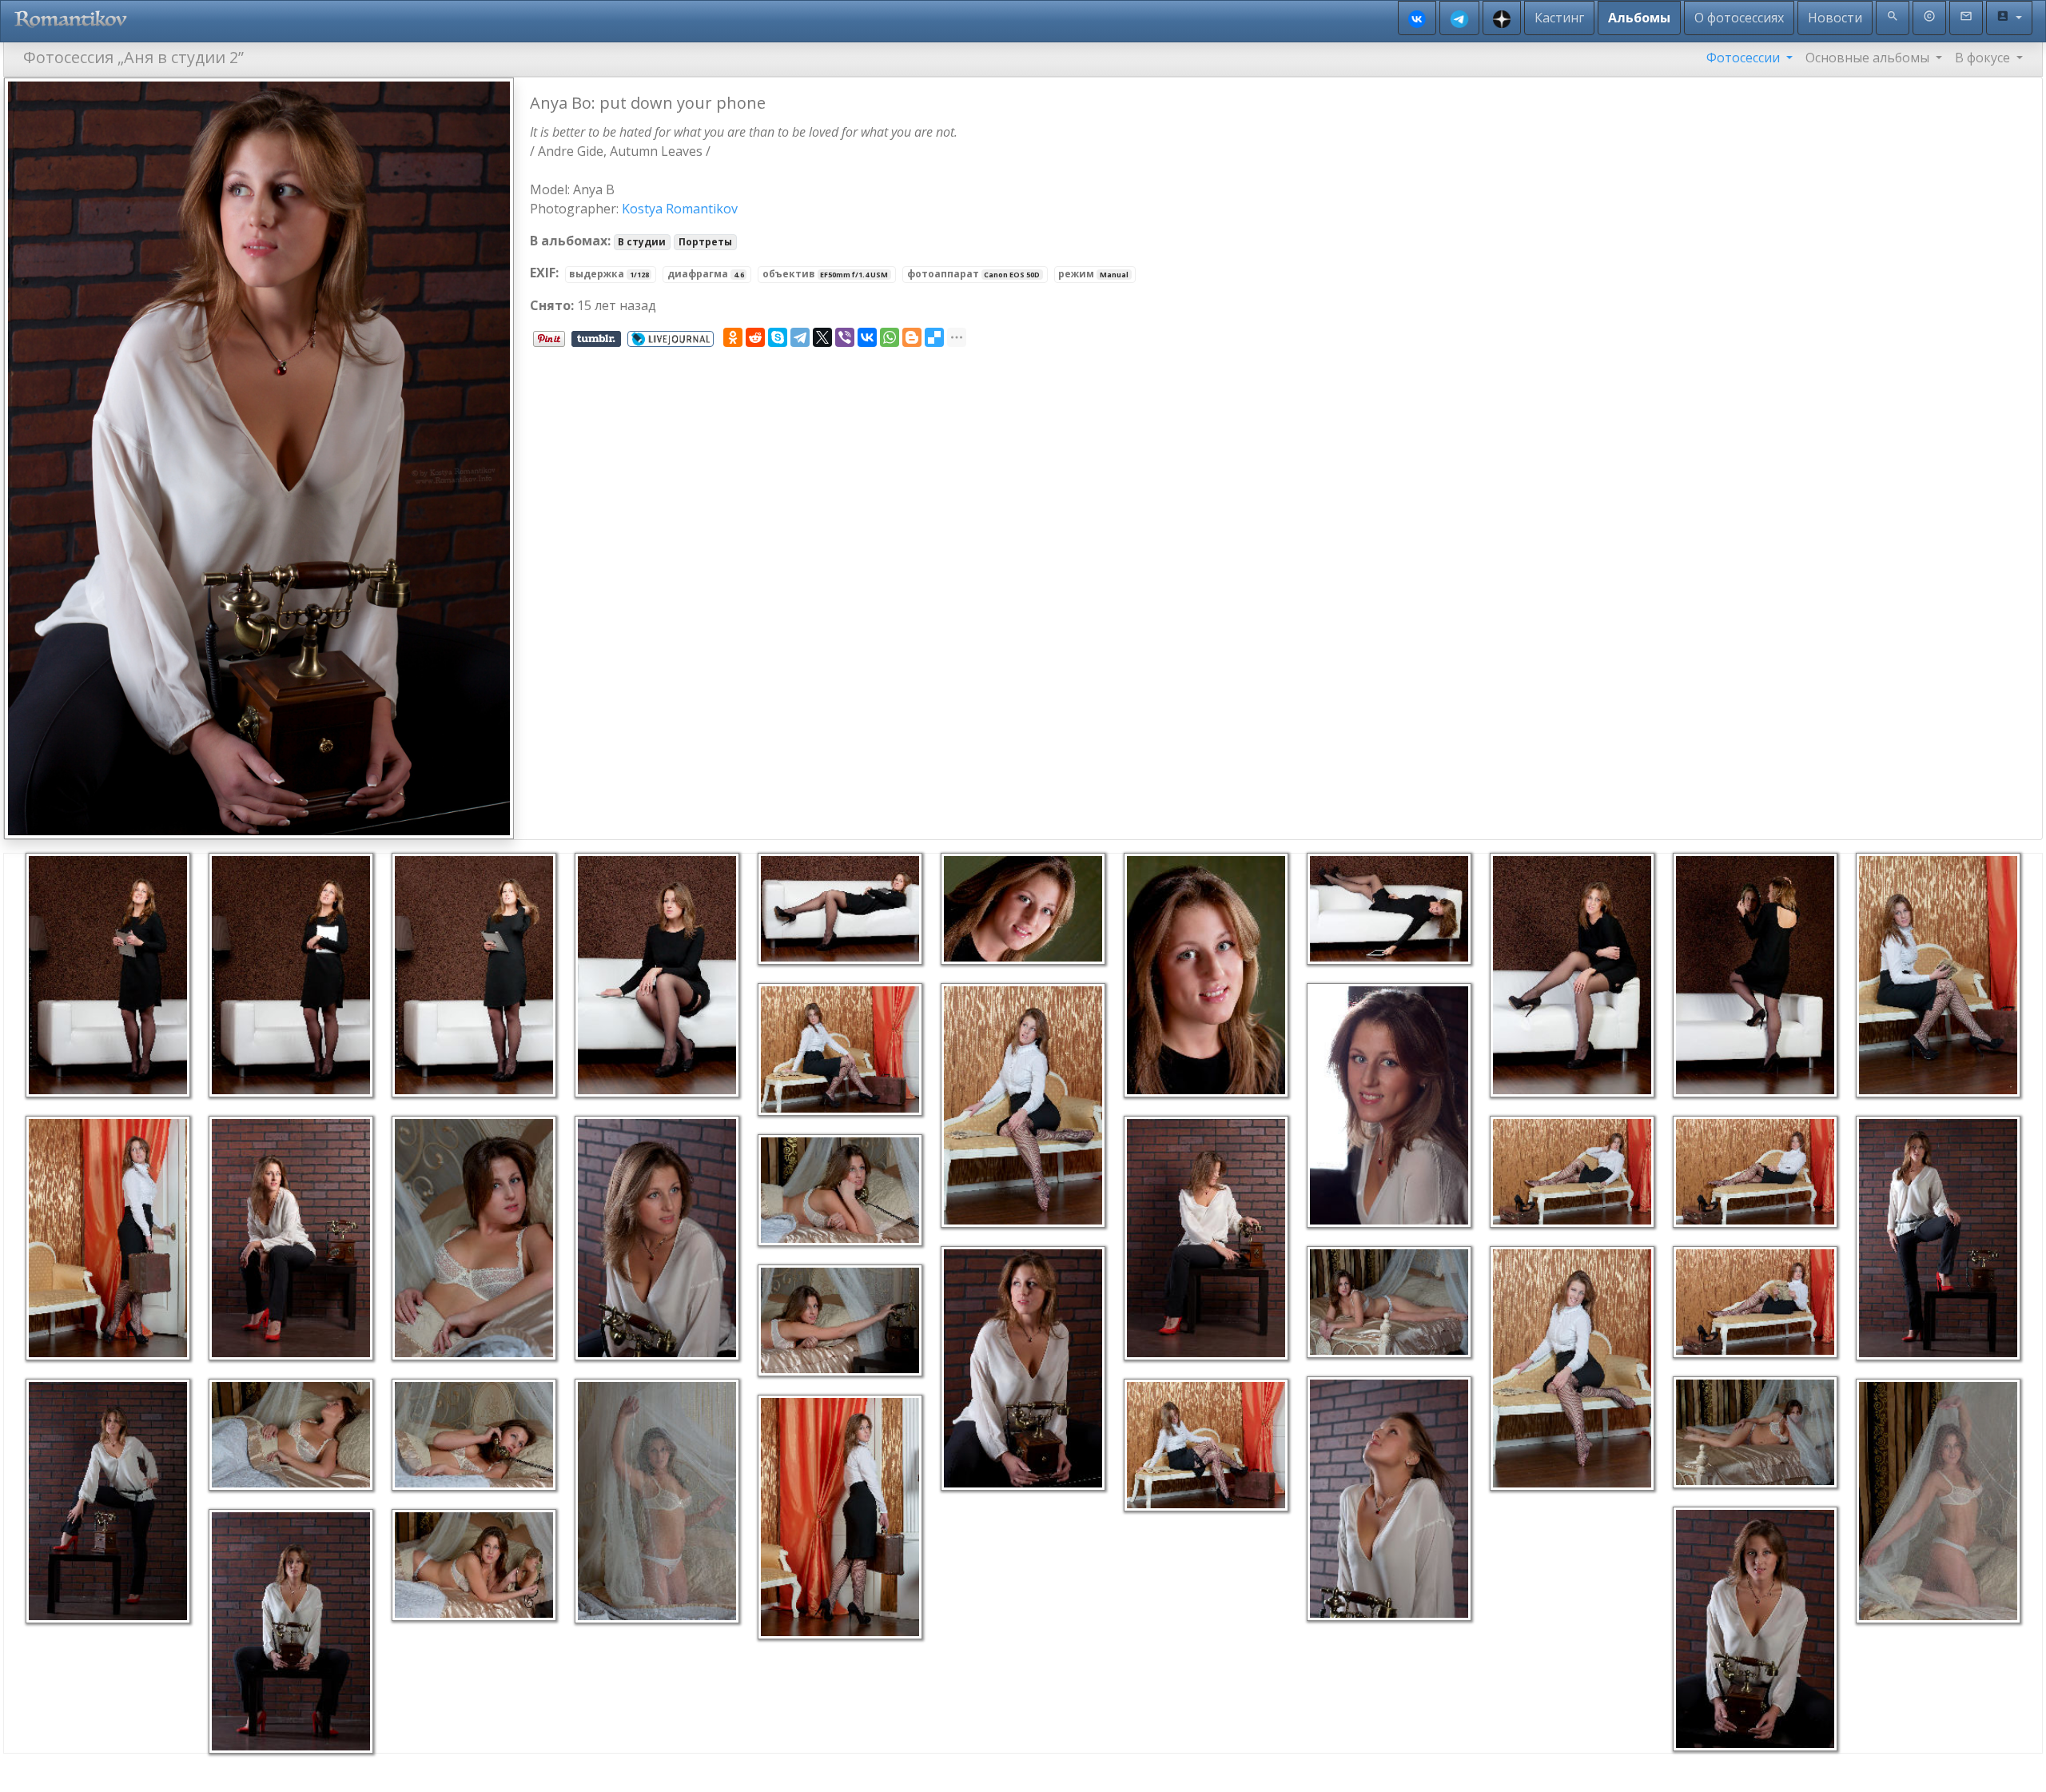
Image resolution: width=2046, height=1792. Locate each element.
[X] (822, 337)
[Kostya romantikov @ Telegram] (1459, 18)
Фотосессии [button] (1745, 58)
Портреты (705, 242)
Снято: (552, 305)
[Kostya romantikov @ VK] (1417, 18)
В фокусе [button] (1984, 58)
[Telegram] (800, 337)
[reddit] (755, 337)
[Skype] (778, 337)
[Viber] (845, 337)
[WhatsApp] (890, 337)
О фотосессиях (1739, 18)
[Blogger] (912, 337)
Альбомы (1639, 18)
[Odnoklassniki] (733, 337)
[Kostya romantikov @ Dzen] (1502, 18)
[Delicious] (934, 337)
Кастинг (1559, 18)
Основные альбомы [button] (1869, 58)
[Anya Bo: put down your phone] (259, 457)
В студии (642, 242)
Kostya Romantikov (680, 209)
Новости (1835, 18)
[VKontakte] (867, 337)
